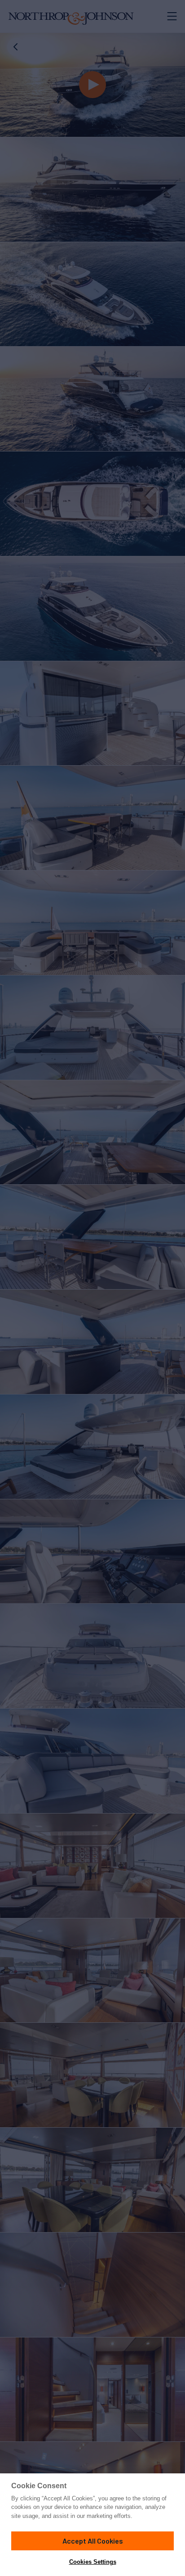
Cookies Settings (93, 2562)
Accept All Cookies (93, 2541)
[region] (92, 2525)
